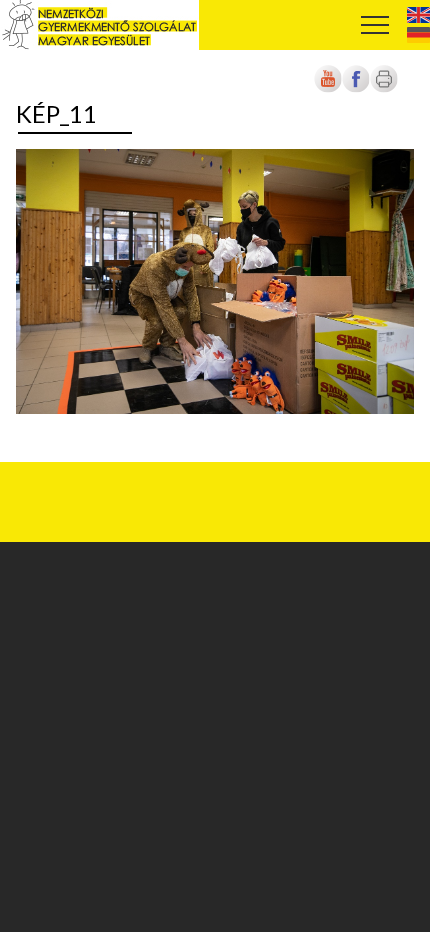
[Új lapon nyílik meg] (356, 89)
